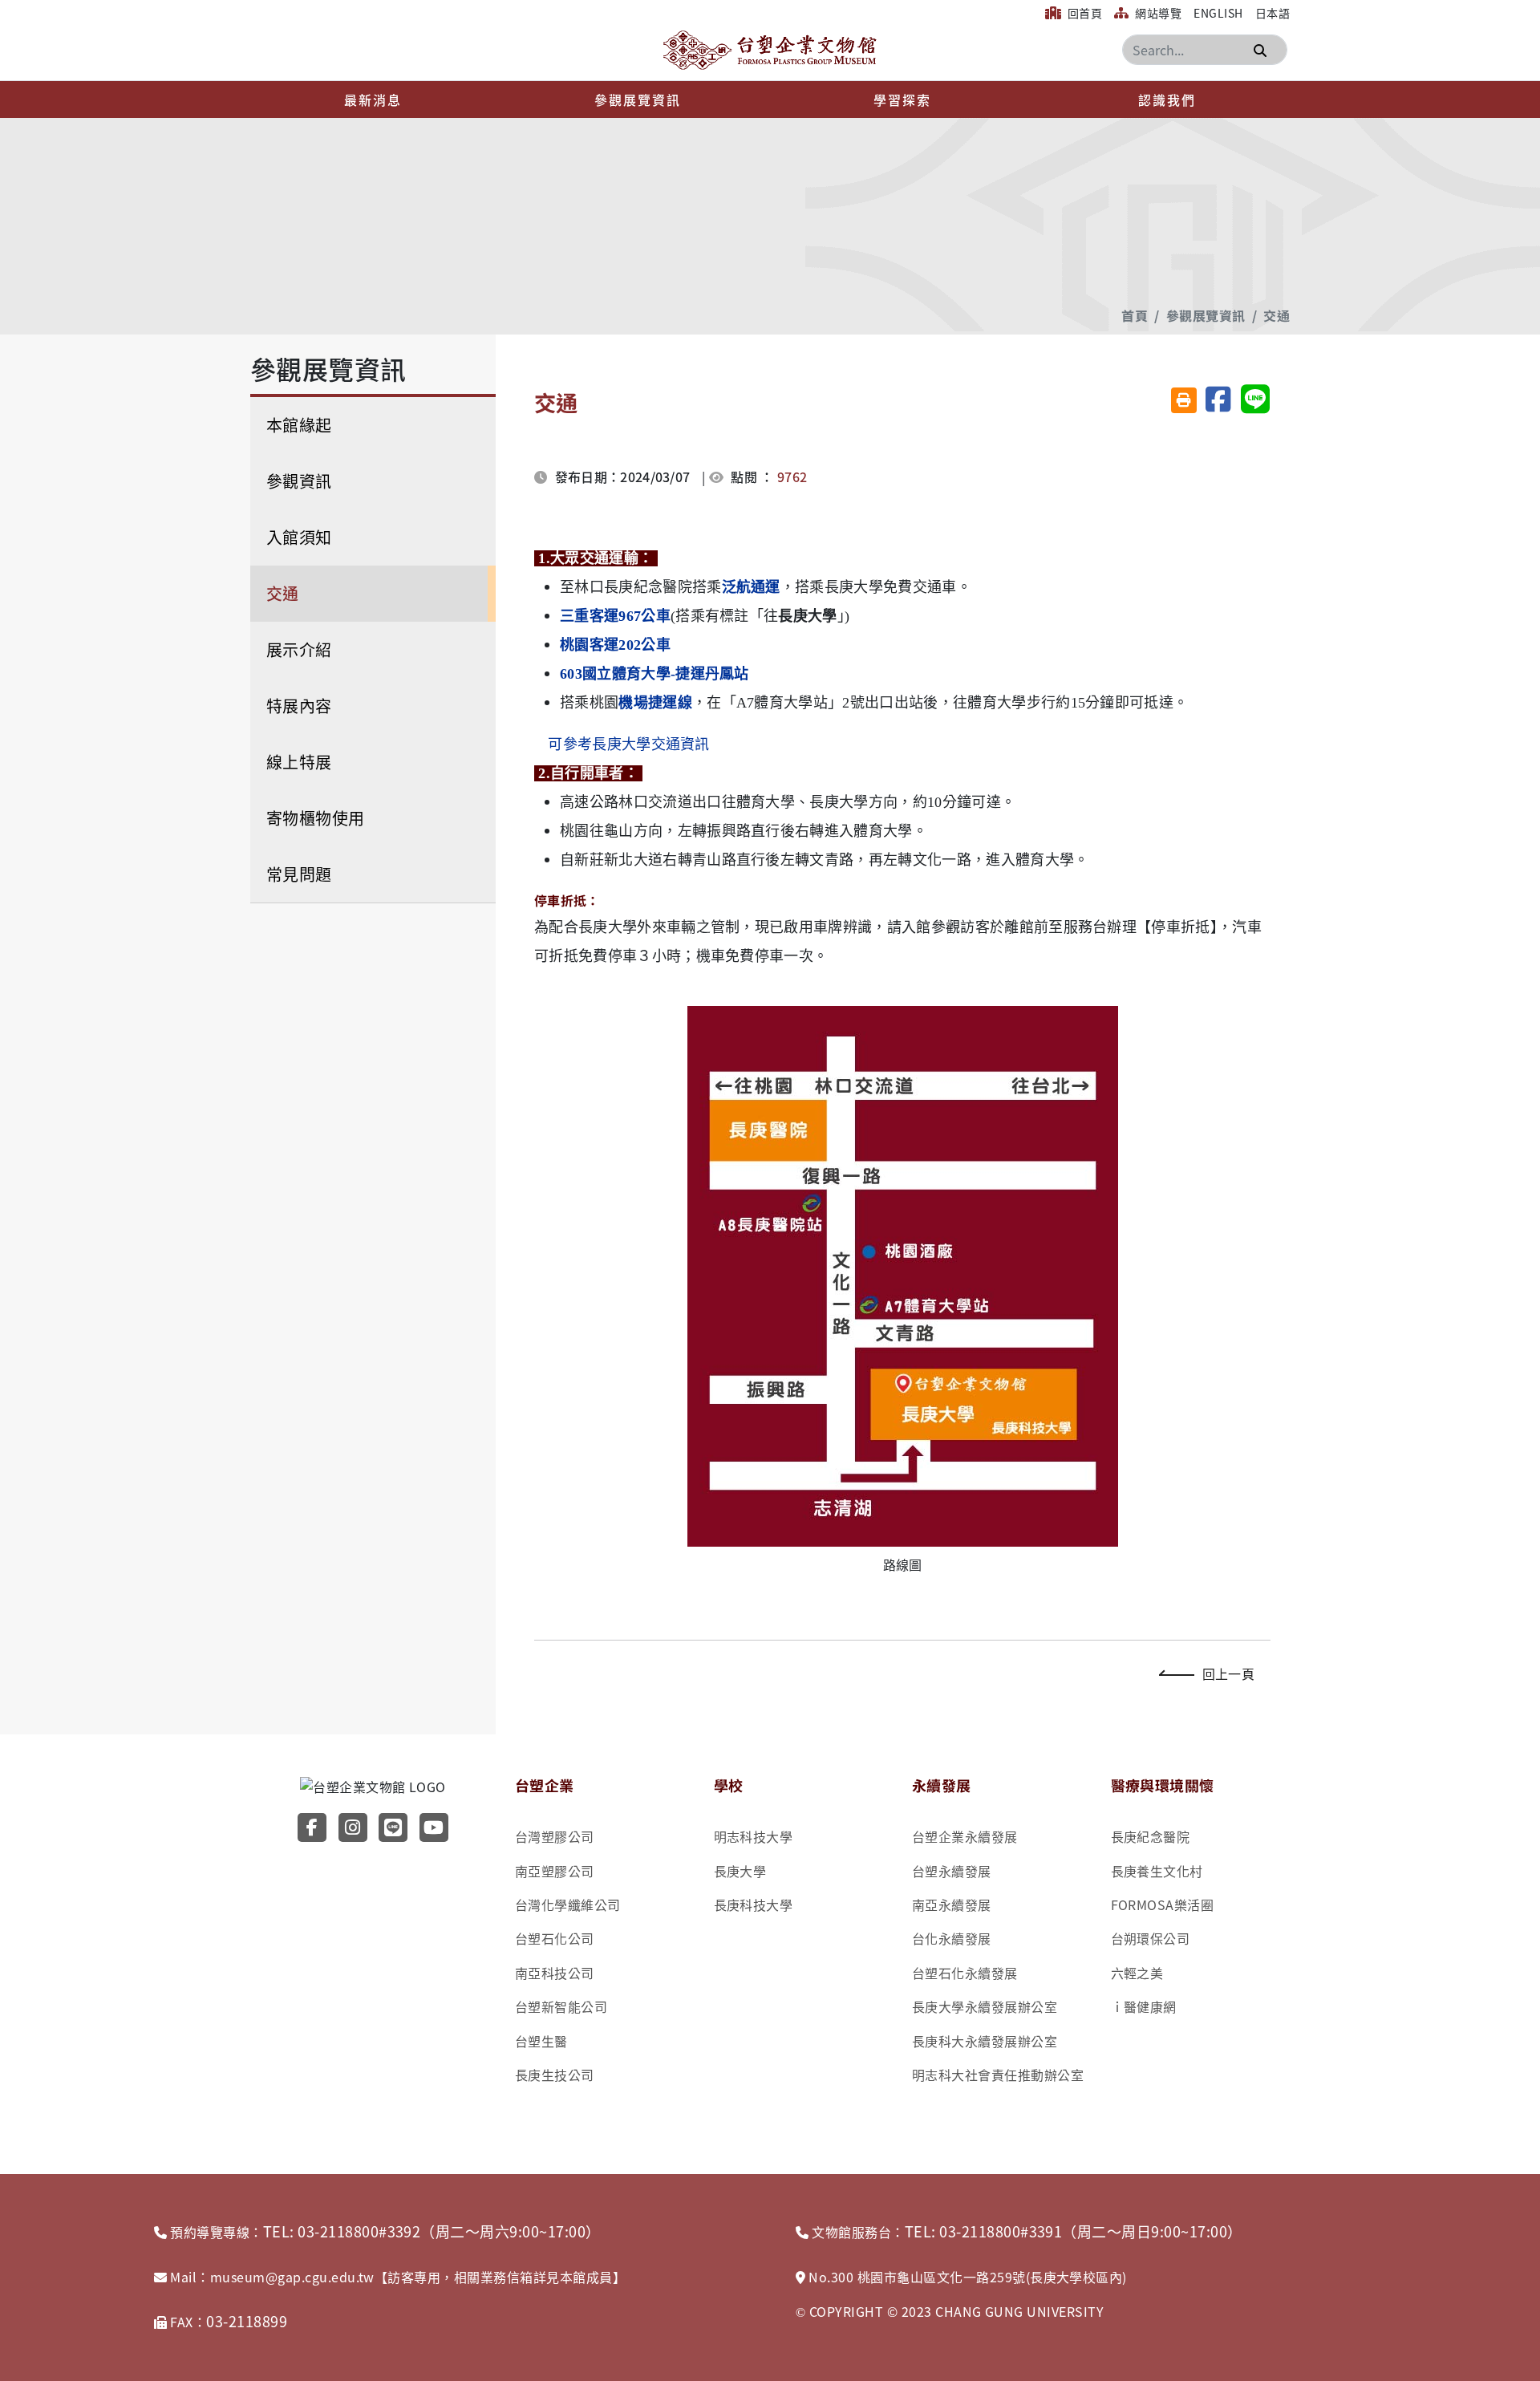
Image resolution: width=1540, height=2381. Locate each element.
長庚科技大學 (754, 1904)
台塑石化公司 (555, 1938)
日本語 (1273, 13)
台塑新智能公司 (561, 2006)
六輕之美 (1137, 1973)
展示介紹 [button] (299, 649)
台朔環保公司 (1151, 1938)
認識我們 (1167, 99)
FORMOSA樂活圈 (1163, 1904)
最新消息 (373, 99)
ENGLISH (1218, 13)
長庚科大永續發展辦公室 (985, 2041)
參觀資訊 (299, 481)
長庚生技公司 (555, 2075)
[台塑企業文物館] (770, 50)
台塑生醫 (541, 2041)
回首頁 (1083, 13)
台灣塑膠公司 (555, 1836)
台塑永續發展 (952, 1871)
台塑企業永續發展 (965, 1836)
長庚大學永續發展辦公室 (985, 2006)
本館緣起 (299, 425)
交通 (1277, 315)
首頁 (1135, 315)
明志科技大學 (754, 1836)
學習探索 (902, 99)
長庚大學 (740, 1871)
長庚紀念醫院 (1151, 1836)
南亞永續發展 (952, 1904)
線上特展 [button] (299, 762)
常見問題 (299, 874)
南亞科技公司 (555, 1973)
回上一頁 (1228, 1673)
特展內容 (299, 706)
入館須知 (299, 537)
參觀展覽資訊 (638, 99)
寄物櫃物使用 (316, 818)
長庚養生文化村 (1157, 1871)
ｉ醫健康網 (1144, 2006)
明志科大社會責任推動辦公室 (998, 2075)
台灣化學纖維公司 (568, 1904)
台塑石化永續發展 (965, 1973)
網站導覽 (1157, 13)
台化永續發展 (952, 1938)
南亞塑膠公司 (555, 1871)
